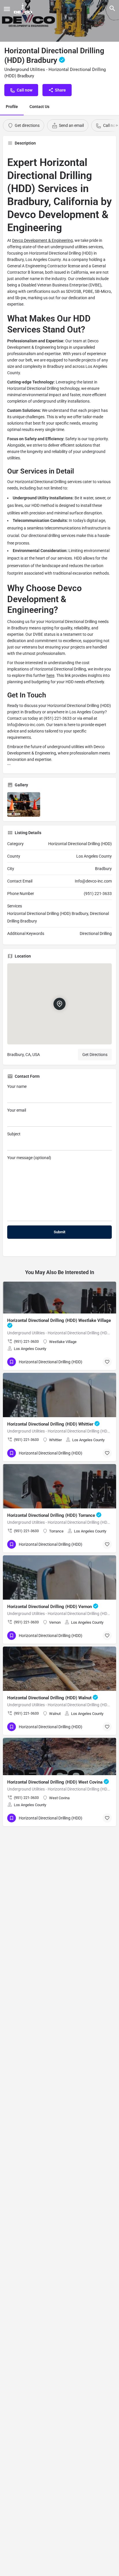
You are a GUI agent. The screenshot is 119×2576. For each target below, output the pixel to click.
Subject (14, 1134)
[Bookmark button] (107, 1362)
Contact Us (39, 107)
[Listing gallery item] (24, 805)
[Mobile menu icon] (7, 9)
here (50, 675)
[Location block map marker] (59, 1004)
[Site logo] (24, 9)
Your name (17, 1086)
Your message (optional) (29, 1158)
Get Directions (95, 1055)
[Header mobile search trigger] (112, 8)
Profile (12, 107)
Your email (17, 1110)
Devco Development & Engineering (42, 240)
